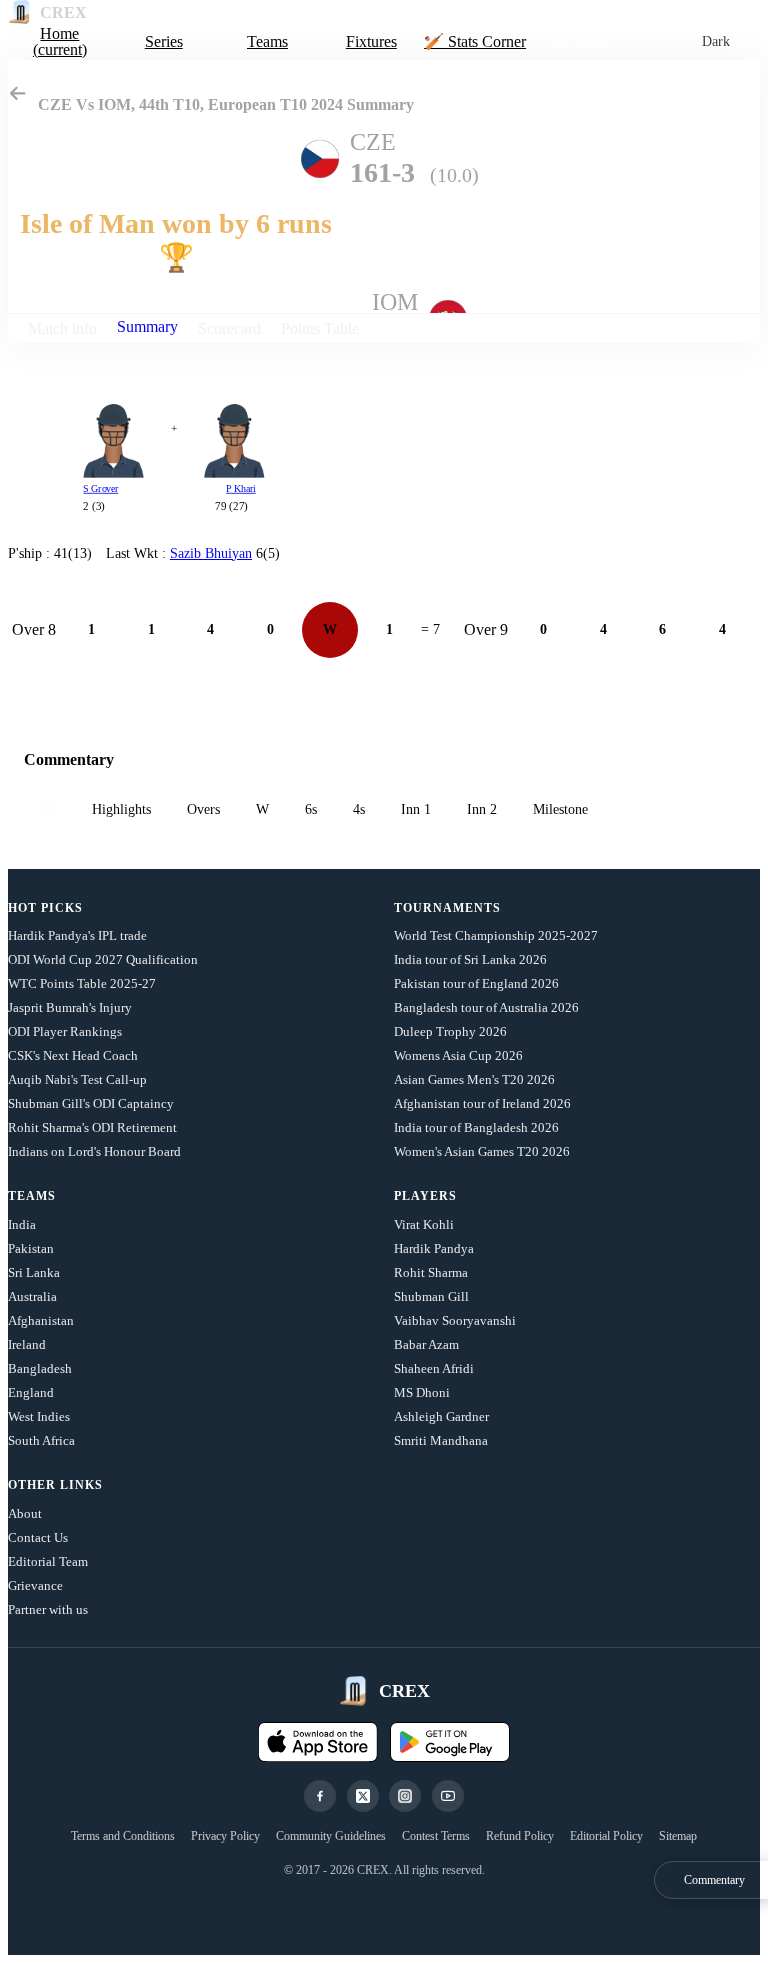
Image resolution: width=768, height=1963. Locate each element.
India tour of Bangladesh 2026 (476, 1127)
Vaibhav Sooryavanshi (455, 1320)
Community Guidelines (331, 1836)
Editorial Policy (606, 1836)
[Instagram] (405, 1796)
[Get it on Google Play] (450, 1742)
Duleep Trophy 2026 (450, 1031)
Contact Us (38, 1537)
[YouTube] (448, 1796)
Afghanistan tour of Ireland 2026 (482, 1103)
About (25, 1513)
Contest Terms (436, 1836)
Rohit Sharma (431, 1272)
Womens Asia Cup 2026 (458, 1055)
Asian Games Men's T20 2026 (474, 1079)
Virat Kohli (424, 1224)
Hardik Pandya (434, 1248)
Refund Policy (520, 1836)
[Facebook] (320, 1796)
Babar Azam (426, 1344)
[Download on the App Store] (318, 1742)
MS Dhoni (422, 1392)
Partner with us (48, 1609)
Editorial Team (48, 1561)
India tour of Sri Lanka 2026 (470, 959)
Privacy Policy (225, 1836)
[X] (363, 1796)
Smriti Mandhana (441, 1440)
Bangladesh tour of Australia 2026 (486, 1007)
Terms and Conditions (123, 1836)
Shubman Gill (431, 1296)
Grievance (35, 1585)
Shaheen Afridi (434, 1368)
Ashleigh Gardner (441, 1416)
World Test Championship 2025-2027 (496, 935)
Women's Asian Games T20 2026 (482, 1151)
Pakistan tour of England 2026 (476, 983)
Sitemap (678, 1836)
